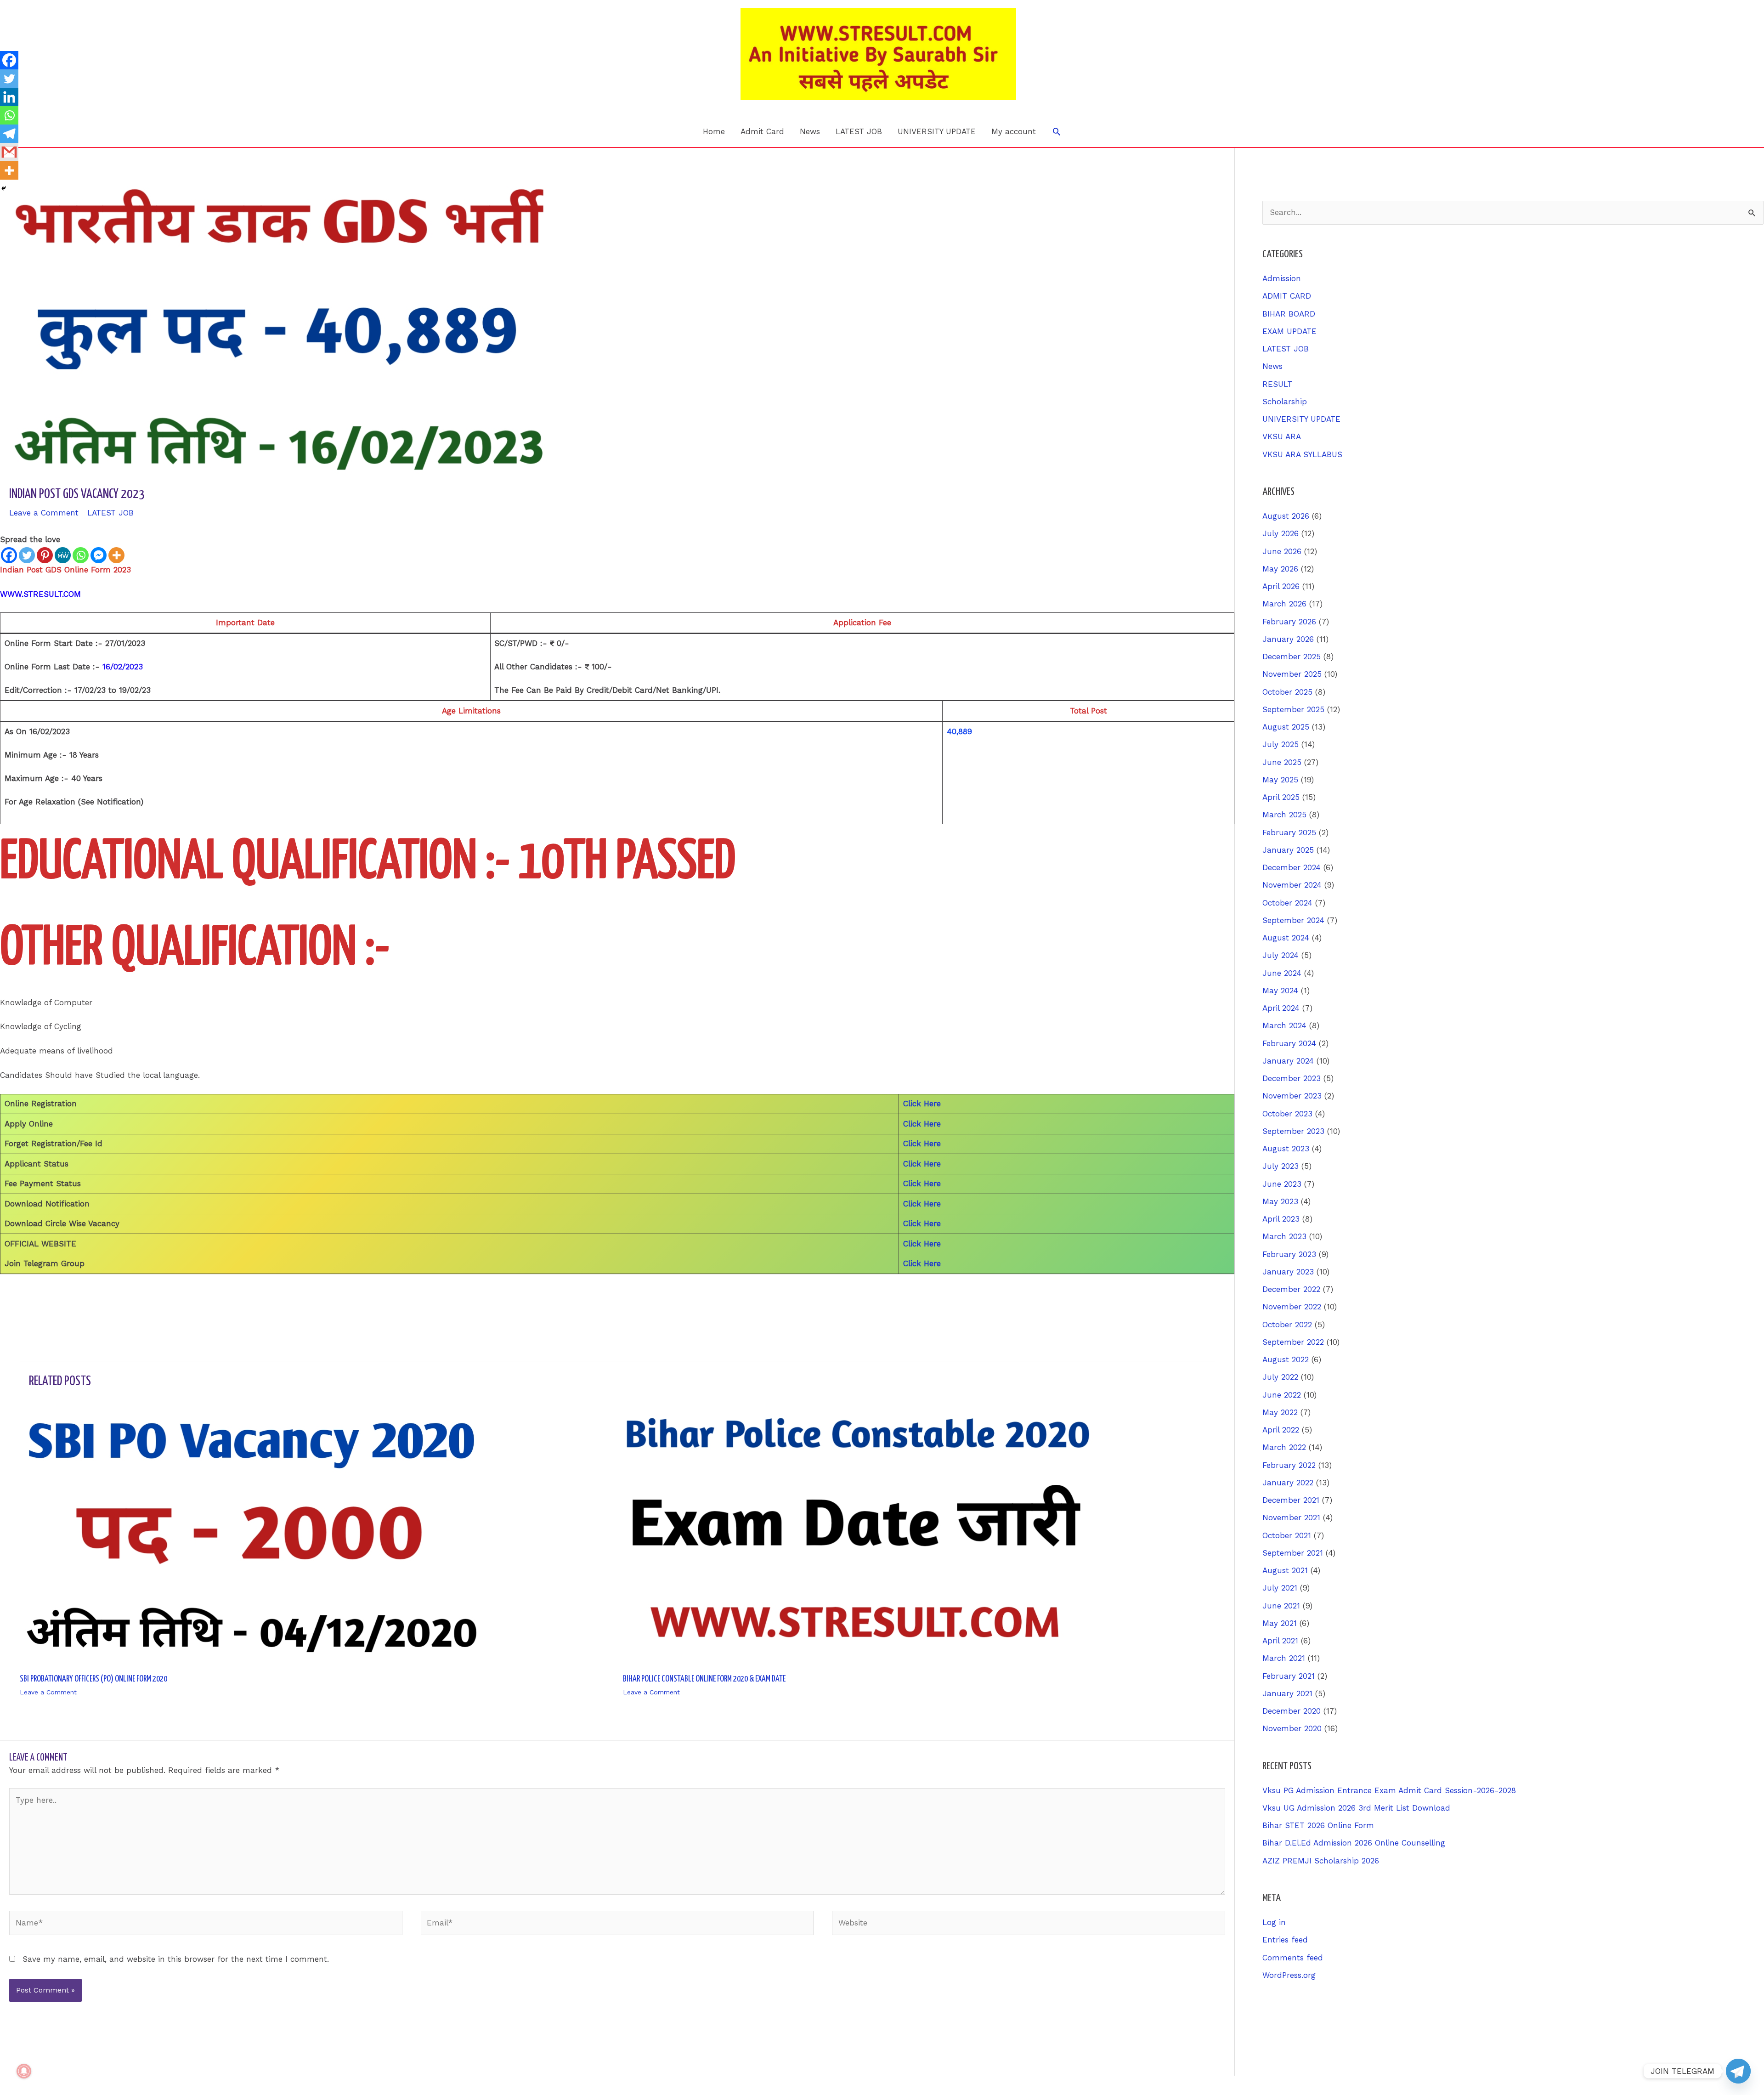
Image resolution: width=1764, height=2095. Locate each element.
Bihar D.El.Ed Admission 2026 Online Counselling (1354, 1843)
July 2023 (1281, 1166)
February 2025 (1289, 832)
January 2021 (1287, 1693)
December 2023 (1292, 1078)
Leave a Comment (44, 513)
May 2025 (1280, 780)
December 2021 (1291, 1500)
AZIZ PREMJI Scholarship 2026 (1321, 1861)
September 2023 (1293, 1131)
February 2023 (1289, 1254)
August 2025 (1286, 727)
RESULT (1277, 384)
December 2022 (1291, 1289)
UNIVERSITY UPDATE (937, 131)
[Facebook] (9, 555)
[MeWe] (63, 555)
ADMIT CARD (1287, 296)
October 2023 (1287, 1114)
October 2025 (1287, 692)
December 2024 (1292, 867)
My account (1014, 131)
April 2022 (1281, 1430)
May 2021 (1280, 1623)
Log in (1274, 1922)
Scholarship (1285, 402)
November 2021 (1291, 1517)
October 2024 (1287, 903)
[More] (116, 555)
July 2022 (1280, 1377)
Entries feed (1285, 1940)
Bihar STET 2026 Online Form (1318, 1825)
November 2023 (1292, 1096)
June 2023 (1282, 1184)
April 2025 (1281, 797)
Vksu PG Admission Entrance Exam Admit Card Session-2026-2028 (1389, 1790)
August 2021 (1285, 1570)
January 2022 (1288, 1483)
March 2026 (1284, 604)
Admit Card (762, 131)
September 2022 (1293, 1342)
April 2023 (1281, 1219)
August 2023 (1286, 1149)
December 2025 (1292, 657)
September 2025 (1293, 709)
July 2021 (1280, 1588)
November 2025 (1292, 674)
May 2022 (1280, 1412)
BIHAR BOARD (1289, 314)
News (810, 131)
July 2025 (1281, 744)
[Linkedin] (9, 97)
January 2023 (1288, 1272)
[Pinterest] (45, 555)
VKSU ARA (1282, 436)
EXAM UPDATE (1289, 331)
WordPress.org (1289, 1975)
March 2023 (1284, 1236)
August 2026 (1286, 516)
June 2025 (1282, 762)
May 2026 (1280, 569)
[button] (1057, 131)
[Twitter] (27, 555)
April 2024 (1281, 1008)
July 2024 (1281, 955)
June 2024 (1282, 973)
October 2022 (1287, 1325)
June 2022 (1282, 1395)
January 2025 (1288, 850)
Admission (1282, 278)
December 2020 (1292, 1711)
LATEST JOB (859, 131)
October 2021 (1287, 1535)
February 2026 (1289, 622)
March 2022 (1284, 1447)
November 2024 (1292, 885)
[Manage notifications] (24, 2071)
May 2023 (1280, 1201)
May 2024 (1280, 991)
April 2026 (1281, 586)
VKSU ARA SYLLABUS (1302, 454)
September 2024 (1293, 920)
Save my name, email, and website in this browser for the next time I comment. (176, 1959)
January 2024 (1288, 1061)
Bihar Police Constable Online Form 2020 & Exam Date (704, 1679)
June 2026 (1282, 551)
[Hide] (4, 188)
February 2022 (1289, 1465)
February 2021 (1289, 1676)
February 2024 (1289, 1043)
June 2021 (1281, 1606)
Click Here (922, 1104)
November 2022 (1292, 1307)
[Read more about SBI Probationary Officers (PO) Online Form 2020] (255, 1534)
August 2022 (1286, 1359)
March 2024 (1284, 1025)
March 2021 (1284, 1658)
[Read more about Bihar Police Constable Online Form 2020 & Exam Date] (858, 1534)
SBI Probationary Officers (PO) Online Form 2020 (93, 1679)
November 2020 (1292, 1728)
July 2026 (1281, 533)
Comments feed (1293, 1958)
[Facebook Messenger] (99, 555)
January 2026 (1288, 639)
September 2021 (1293, 1553)
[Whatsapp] (81, 555)
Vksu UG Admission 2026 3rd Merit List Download (1356, 1808)
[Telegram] (9, 134)
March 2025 (1284, 815)
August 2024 (1286, 938)
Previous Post (31, 1299)
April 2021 (1280, 1641)
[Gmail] (9, 152)
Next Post (1210, 1299)
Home (714, 131)
